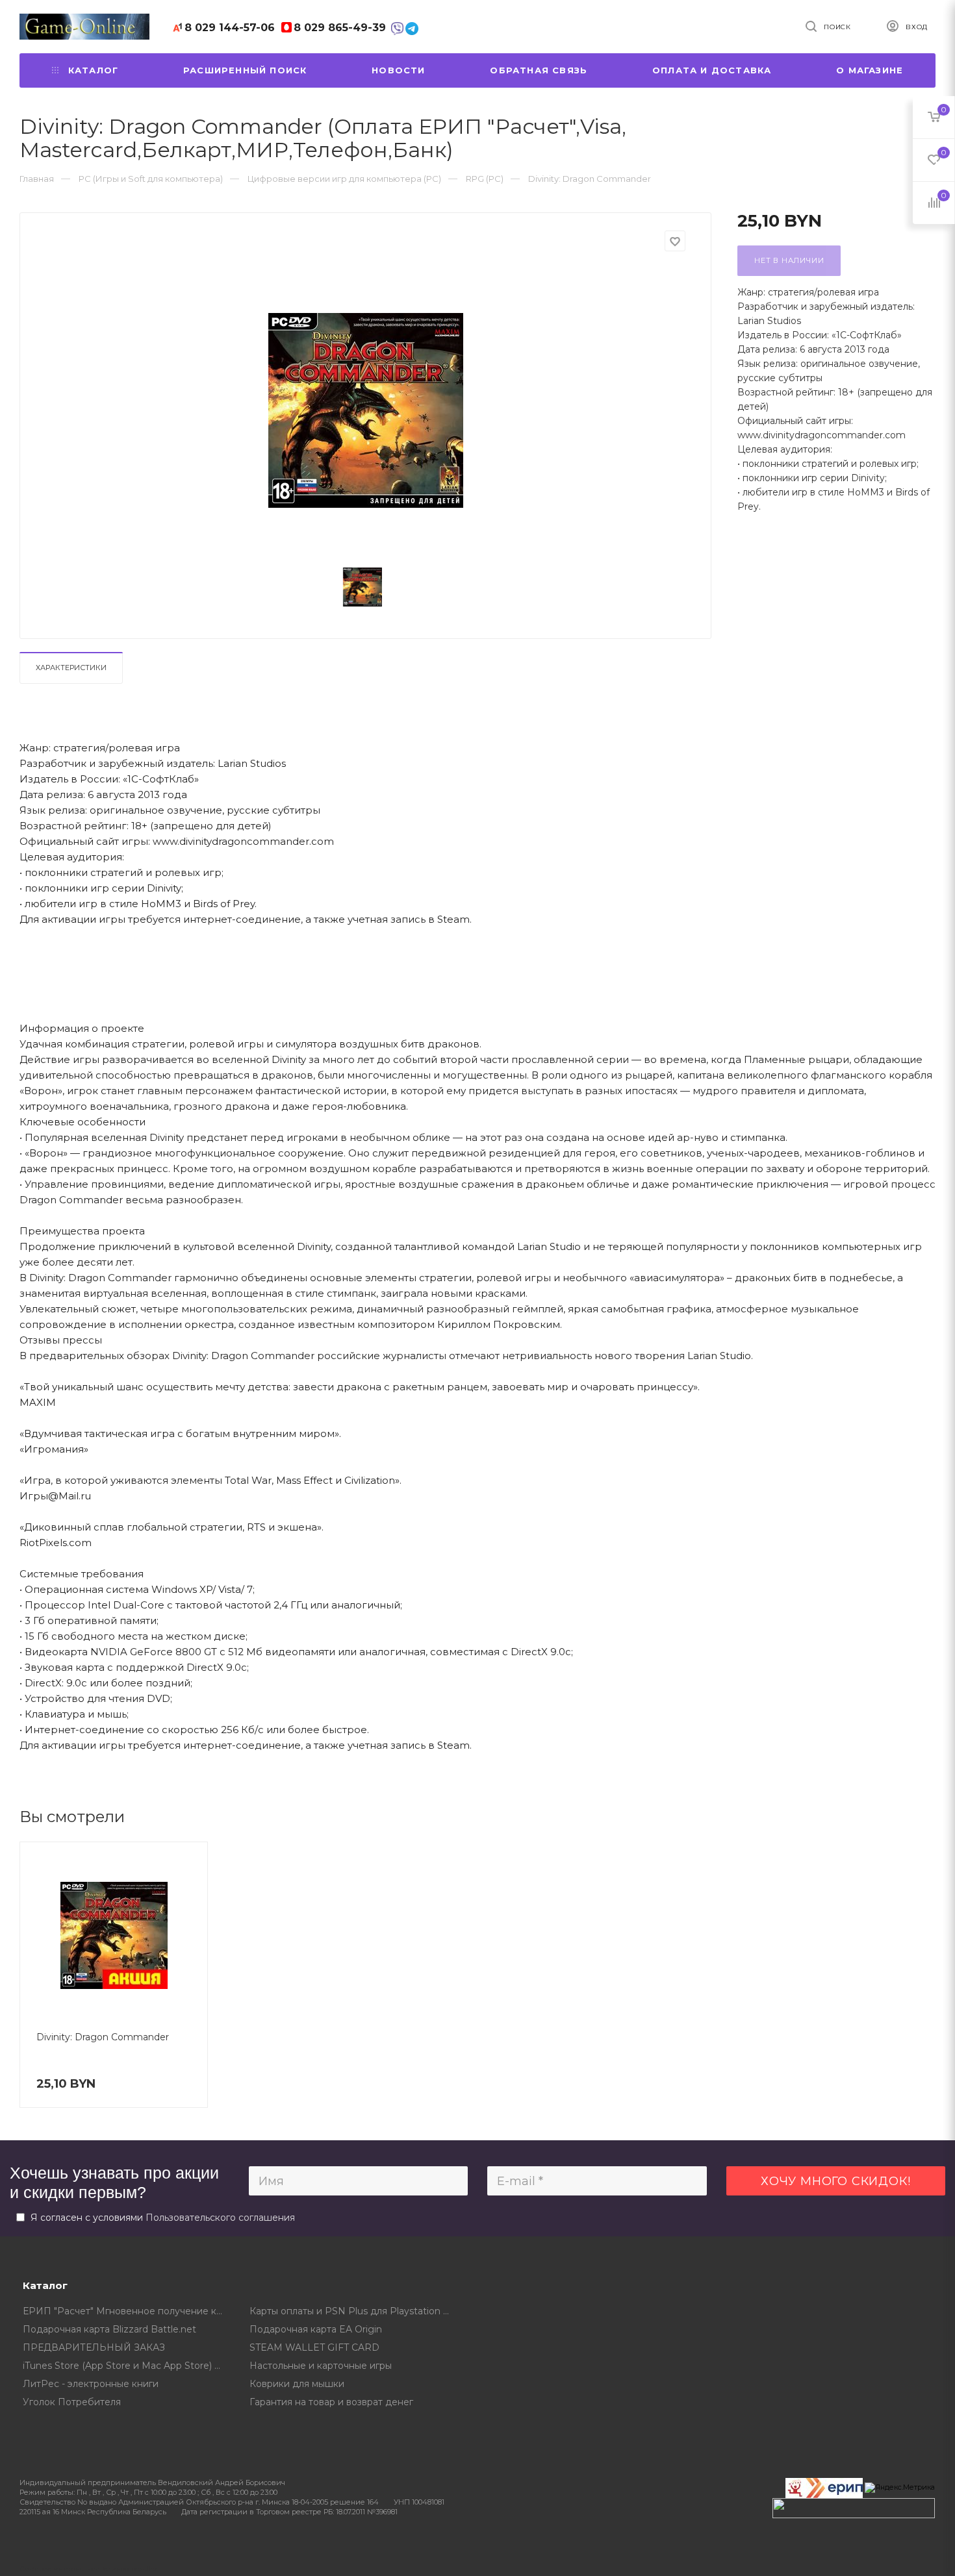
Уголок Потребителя (72, 2402)
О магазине (870, 70)
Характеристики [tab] (71, 668)
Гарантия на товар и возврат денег (331, 2402)
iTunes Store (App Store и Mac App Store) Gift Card (127, 2366)
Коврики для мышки (297, 2384)
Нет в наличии (789, 260)
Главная (37, 179)
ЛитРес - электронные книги (91, 2384)
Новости (398, 70)
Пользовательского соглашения (220, 2218)
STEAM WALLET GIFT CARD (314, 2347)
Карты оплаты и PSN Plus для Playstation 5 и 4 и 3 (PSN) (353, 2311)
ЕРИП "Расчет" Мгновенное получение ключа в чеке (127, 2311)
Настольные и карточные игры (321, 2366)
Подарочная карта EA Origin (316, 2329)
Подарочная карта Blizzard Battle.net (109, 2329)
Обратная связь (539, 70)
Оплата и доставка (712, 70)
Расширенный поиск (245, 70)
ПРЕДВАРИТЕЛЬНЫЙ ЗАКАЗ (94, 2347)
